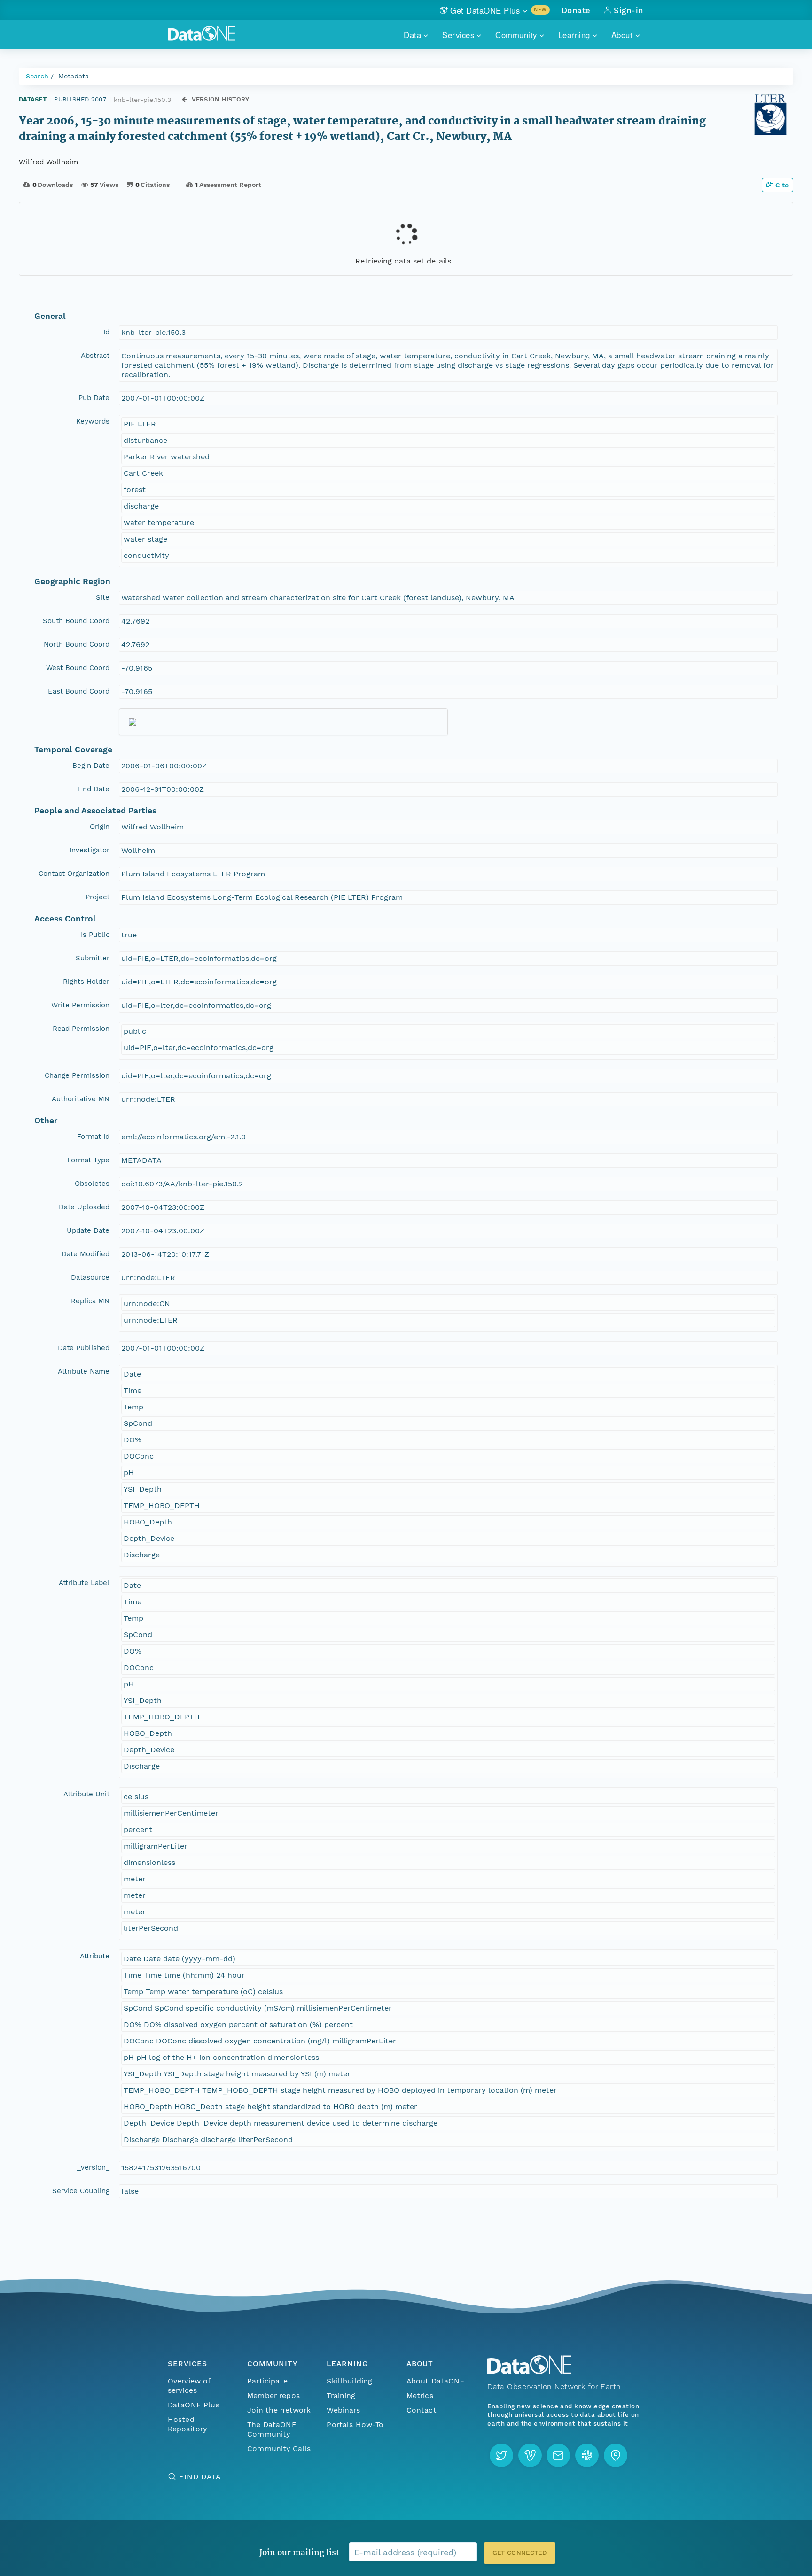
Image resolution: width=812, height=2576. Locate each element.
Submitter (93, 958)
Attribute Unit (86, 1794)
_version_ (93, 2167)
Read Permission (81, 1029)
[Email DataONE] (558, 2455)
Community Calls (279, 2448)
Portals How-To (355, 2425)
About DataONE (436, 2381)
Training (341, 2395)
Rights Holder (86, 982)
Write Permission (80, 1005)
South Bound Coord (76, 621)
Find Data (200, 2477)
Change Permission (77, 1075)
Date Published (84, 1348)
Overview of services (189, 2386)
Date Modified (86, 1254)
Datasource (90, 1277)
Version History (221, 99)
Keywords (93, 421)
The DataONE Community (272, 2429)
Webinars (343, 2410)
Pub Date (94, 398)
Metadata (74, 76)
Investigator (90, 850)
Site (103, 597)
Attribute (95, 1956)
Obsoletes (92, 1184)
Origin (100, 827)
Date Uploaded (84, 1207)
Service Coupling (81, 2191)
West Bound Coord (78, 668)
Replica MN (90, 1301)
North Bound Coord (77, 644)
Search (37, 76)
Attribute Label (84, 1583)
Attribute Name (84, 1371)
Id (106, 332)
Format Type (88, 1160)
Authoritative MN (81, 1099)
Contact (422, 2410)
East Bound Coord (79, 691)
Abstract (95, 356)
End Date (94, 789)
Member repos (273, 2395)
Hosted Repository (187, 2424)
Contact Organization (74, 874)
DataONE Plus (194, 2405)
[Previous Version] (184, 99)
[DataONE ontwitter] (501, 2455)
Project (98, 897)
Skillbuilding (349, 2381)
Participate (267, 2381)
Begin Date (91, 766)
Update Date (88, 1230)
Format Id (93, 1137)
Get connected (520, 2553)
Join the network (279, 2410)
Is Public (95, 935)
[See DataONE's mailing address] (616, 2455)
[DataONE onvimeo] (530, 2455)
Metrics (420, 2395)
